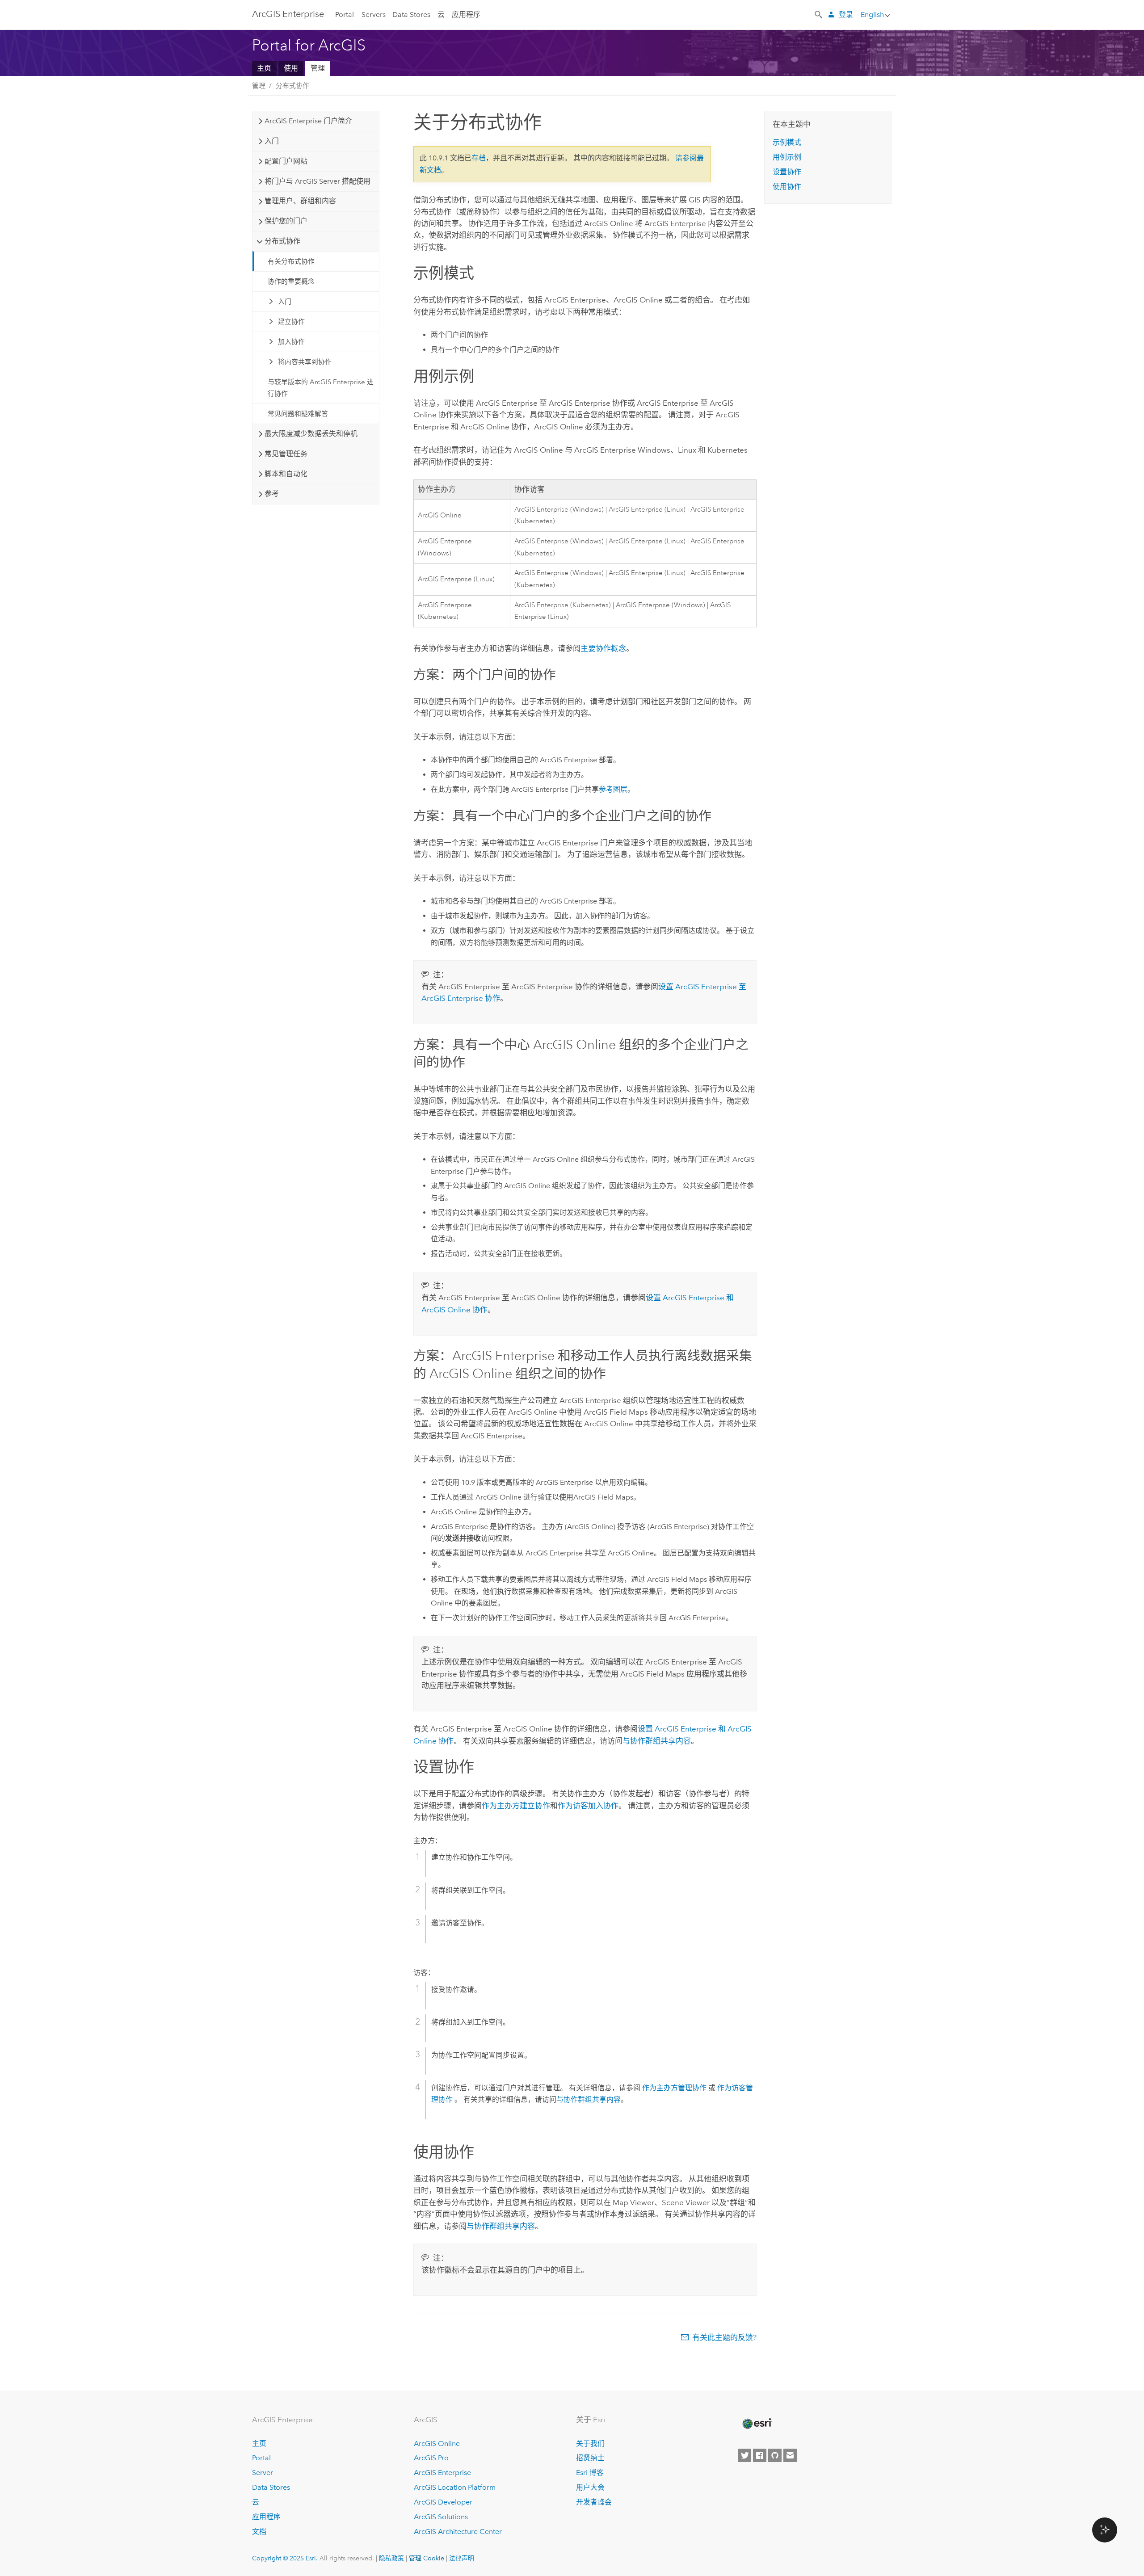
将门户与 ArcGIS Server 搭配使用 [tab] (318, 181)
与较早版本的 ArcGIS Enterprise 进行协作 (321, 388)
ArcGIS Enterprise (288, 14)
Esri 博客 (590, 2473)
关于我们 (590, 2444)
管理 (318, 68)
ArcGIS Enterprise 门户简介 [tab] (308, 121)
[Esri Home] (757, 2424)
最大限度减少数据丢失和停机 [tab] (311, 434)
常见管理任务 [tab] (286, 454)
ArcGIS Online (437, 2444)
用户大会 (590, 2487)
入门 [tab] (272, 141)
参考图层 (613, 789)
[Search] (819, 14)
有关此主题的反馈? (724, 2337)
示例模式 (787, 142)
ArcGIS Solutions (441, 2517)
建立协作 (291, 322)
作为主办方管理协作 (674, 2088)
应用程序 (466, 15)
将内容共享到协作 (305, 362)
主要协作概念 (603, 648)
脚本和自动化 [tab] (286, 474)
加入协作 (291, 342)
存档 (479, 158)
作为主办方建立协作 (516, 1806)
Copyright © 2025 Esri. (285, 2558)
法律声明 (462, 2558)
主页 (264, 68)
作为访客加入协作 (588, 1806)
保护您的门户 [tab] (286, 221)
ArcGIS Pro (431, 2458)
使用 (291, 68)
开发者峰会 (594, 2502)
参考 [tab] (272, 494)
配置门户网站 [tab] (286, 161)
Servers (374, 15)
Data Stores (411, 15)
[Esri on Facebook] (760, 2455)
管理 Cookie (427, 2558)
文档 (259, 2532)
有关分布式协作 (291, 261)
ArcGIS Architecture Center (458, 2532)
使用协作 (787, 187)
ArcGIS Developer (443, 2502)
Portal (345, 15)
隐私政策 (391, 2558)
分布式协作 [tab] (282, 241)
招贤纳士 (590, 2458)
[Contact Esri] (790, 2455)
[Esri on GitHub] (775, 2455)
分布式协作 (292, 86)
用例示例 (787, 157)
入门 (285, 302)
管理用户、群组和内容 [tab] (300, 201)
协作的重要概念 (291, 282)
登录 (846, 15)
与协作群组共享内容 (657, 1741)
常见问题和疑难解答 (298, 414)
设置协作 (787, 172)
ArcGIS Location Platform (455, 2487)
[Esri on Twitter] (744, 2455)
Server (263, 2473)
